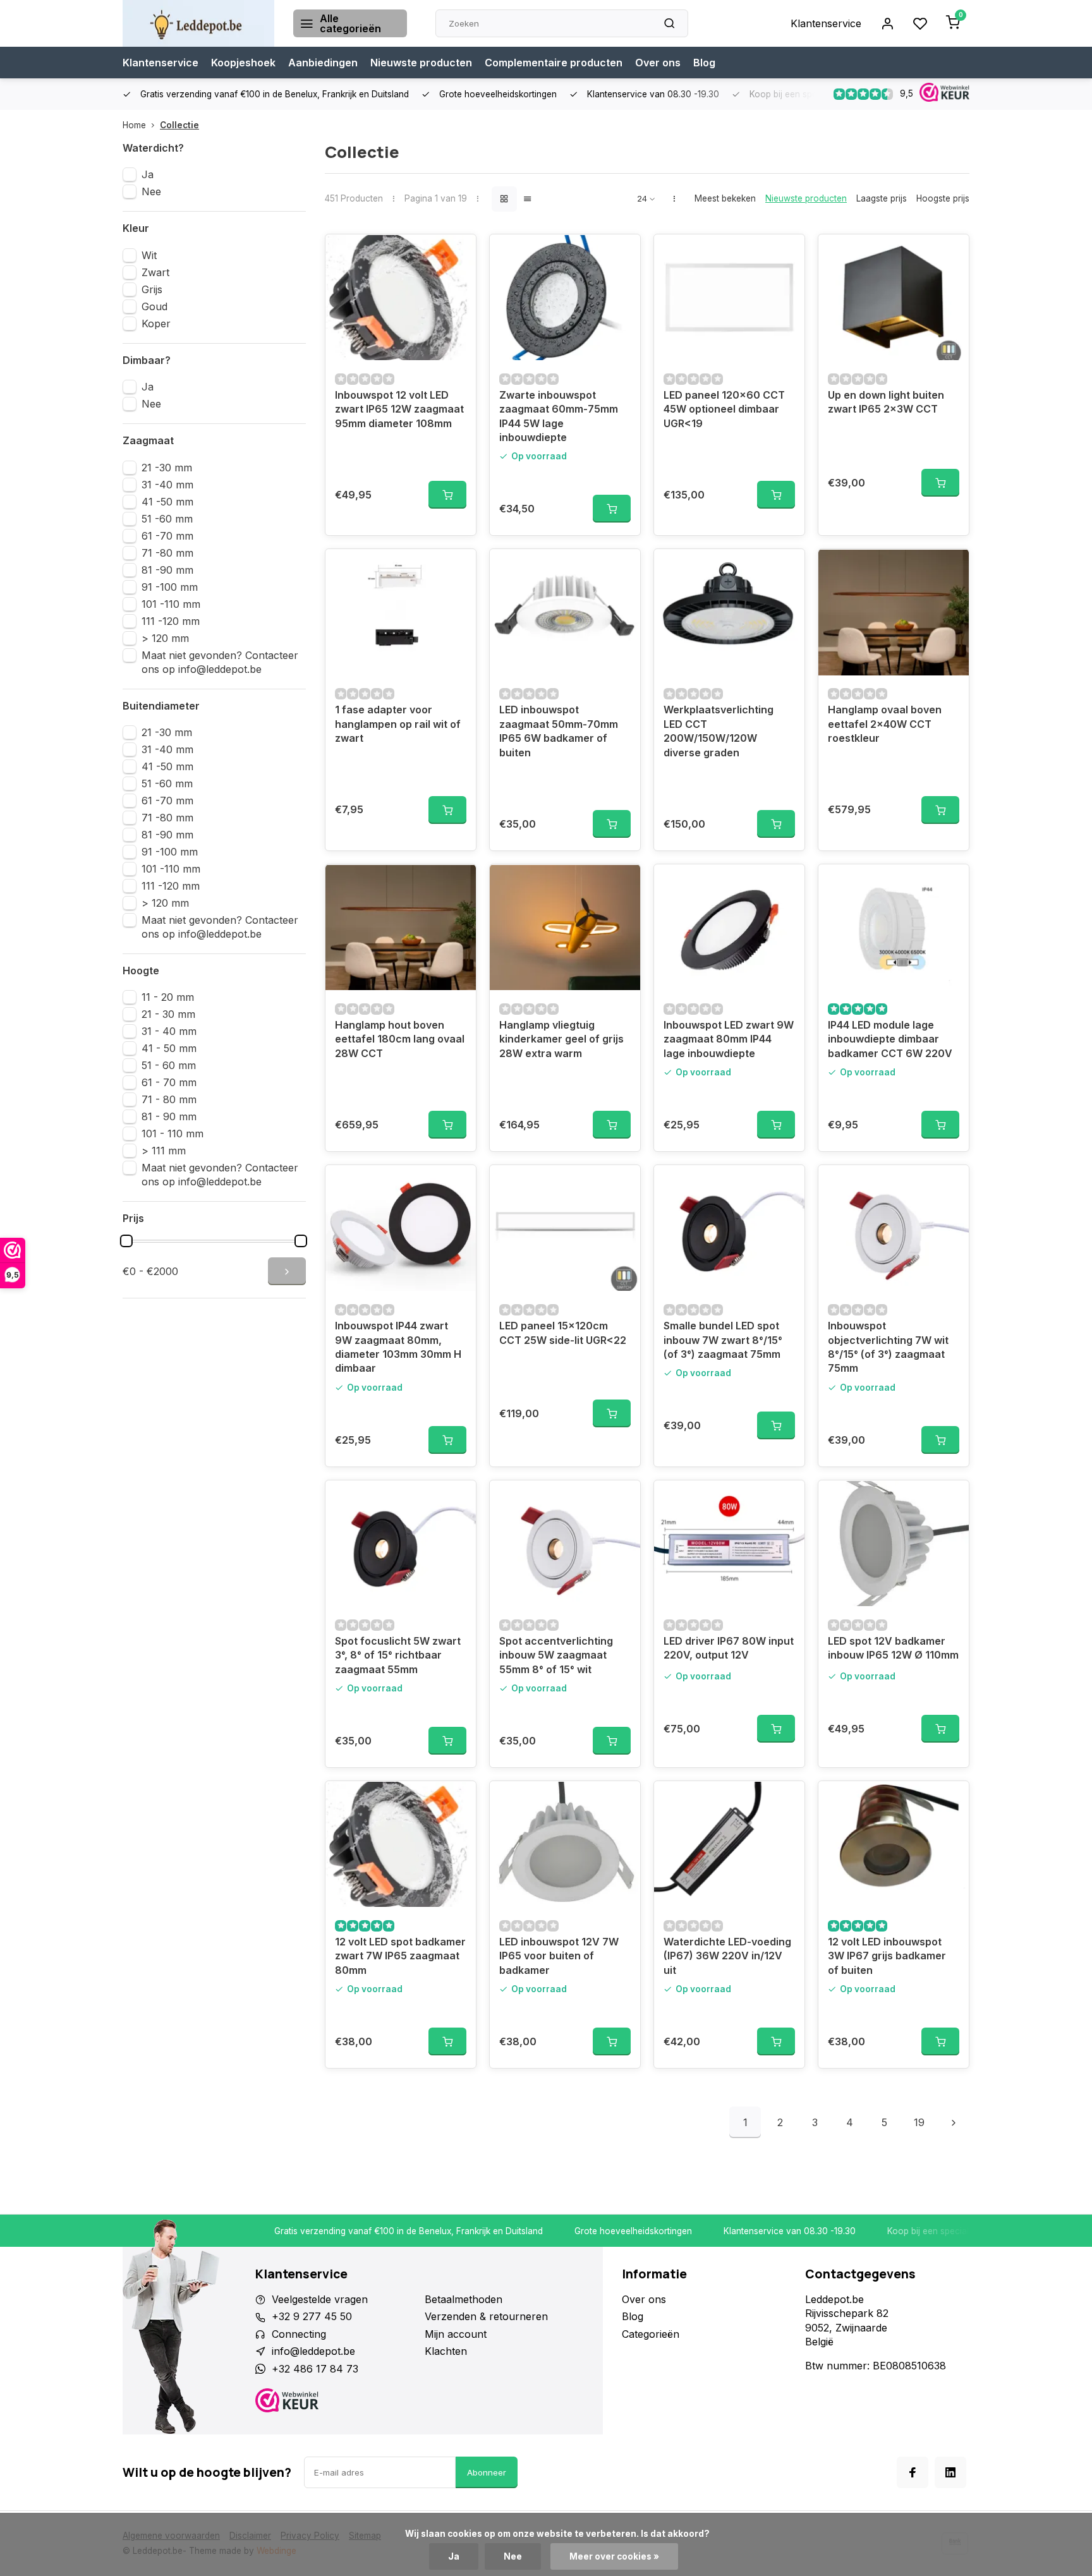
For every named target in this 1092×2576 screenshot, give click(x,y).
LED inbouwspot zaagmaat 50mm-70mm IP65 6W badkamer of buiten (559, 731)
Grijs (152, 289)
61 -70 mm (167, 536)
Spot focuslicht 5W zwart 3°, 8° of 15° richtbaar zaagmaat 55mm (398, 1655)
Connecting (299, 2334)
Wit (149, 255)
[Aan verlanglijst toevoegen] (457, 253)
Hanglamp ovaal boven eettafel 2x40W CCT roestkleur (885, 724)
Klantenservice (826, 23)
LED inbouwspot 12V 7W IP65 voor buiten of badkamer (559, 1956)
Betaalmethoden (464, 2299)
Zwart (155, 272)
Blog (704, 63)
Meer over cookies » (614, 2556)
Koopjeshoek (243, 63)
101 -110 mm (171, 604)
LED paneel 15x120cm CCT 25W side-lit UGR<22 (563, 1333)
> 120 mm (165, 638)
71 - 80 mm (169, 1099)
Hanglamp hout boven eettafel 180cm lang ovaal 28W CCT (400, 1039)
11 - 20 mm (168, 997)
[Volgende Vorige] (954, 2122)
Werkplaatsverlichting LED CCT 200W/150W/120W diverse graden (719, 731)
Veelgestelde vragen (320, 2299)
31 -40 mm (167, 485)
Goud (155, 306)
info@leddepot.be (313, 2351)
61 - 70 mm (169, 1082)
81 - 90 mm (169, 1116)
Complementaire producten (554, 63)
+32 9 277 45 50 (312, 2316)
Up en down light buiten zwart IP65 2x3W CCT (886, 402)
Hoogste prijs (943, 198)
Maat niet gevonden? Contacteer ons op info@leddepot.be (220, 662)
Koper (156, 324)
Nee (151, 191)
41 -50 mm (167, 502)
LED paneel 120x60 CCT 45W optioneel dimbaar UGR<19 (724, 409)
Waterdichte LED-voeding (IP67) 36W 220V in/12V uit (727, 1956)
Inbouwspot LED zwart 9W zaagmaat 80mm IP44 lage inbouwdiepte (729, 1039)
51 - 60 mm (169, 1065)
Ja (148, 174)
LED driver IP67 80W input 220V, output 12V (729, 1648)
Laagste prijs (882, 198)
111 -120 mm (171, 621)
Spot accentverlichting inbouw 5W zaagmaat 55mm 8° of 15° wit (556, 1655)
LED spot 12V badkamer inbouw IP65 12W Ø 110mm (893, 1648)
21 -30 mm (167, 468)
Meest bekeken (725, 198)
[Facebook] (913, 2472)
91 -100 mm (170, 587)
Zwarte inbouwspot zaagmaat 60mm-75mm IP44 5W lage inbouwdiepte (559, 416)
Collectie (179, 125)
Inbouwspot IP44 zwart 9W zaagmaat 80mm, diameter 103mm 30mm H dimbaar (398, 1347)
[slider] (126, 1241)
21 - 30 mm (168, 1014)
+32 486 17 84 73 (315, 2369)
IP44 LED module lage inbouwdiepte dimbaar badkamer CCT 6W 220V (890, 1039)
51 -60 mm (167, 519)
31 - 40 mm (169, 1031)
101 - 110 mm (173, 1134)
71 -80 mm (167, 553)
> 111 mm (164, 1151)
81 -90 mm (167, 570)
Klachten (446, 2351)
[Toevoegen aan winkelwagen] (447, 495)
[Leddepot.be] (198, 23)
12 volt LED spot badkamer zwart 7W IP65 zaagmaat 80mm (400, 1956)
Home (134, 125)
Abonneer (487, 2472)
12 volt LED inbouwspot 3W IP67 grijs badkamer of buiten (887, 1956)
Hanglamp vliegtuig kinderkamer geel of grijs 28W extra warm (561, 1039)
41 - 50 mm (169, 1048)
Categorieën (651, 2334)
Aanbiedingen (323, 63)
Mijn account (456, 2334)
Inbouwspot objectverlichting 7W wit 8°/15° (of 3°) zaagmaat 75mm (888, 1347)
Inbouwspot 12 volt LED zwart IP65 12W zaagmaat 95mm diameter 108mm (399, 409)
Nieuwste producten (421, 63)
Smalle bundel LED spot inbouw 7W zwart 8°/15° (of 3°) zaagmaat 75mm (723, 1340)
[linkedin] (950, 2472)
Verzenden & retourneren (486, 2316)
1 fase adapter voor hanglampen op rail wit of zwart (398, 724)
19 (919, 2122)
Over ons (658, 63)
